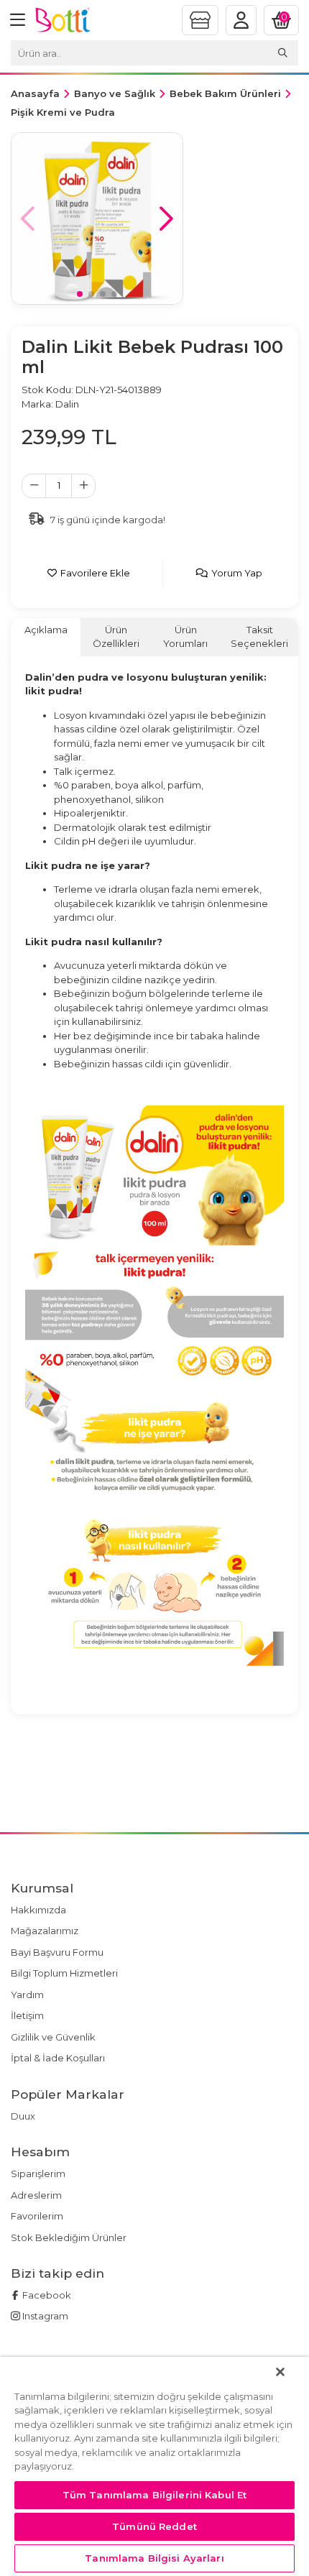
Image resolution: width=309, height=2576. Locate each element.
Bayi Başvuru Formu (57, 1952)
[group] (97, 218)
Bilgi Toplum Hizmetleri (64, 1973)
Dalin (67, 404)
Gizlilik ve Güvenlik (53, 2037)
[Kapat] (280, 2372)
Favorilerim (37, 2216)
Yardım (27, 1995)
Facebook (46, 2295)
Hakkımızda (38, 1910)
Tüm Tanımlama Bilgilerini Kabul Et (154, 2495)
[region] (154, 2466)
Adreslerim (36, 2195)
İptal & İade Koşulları (58, 2058)
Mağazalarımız (45, 1931)
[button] (166, 218)
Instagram (44, 2316)
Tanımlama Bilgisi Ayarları (154, 2558)
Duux (23, 2116)
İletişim (27, 2015)
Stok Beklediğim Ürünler (69, 2237)
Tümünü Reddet (154, 2526)
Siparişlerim (38, 2173)
